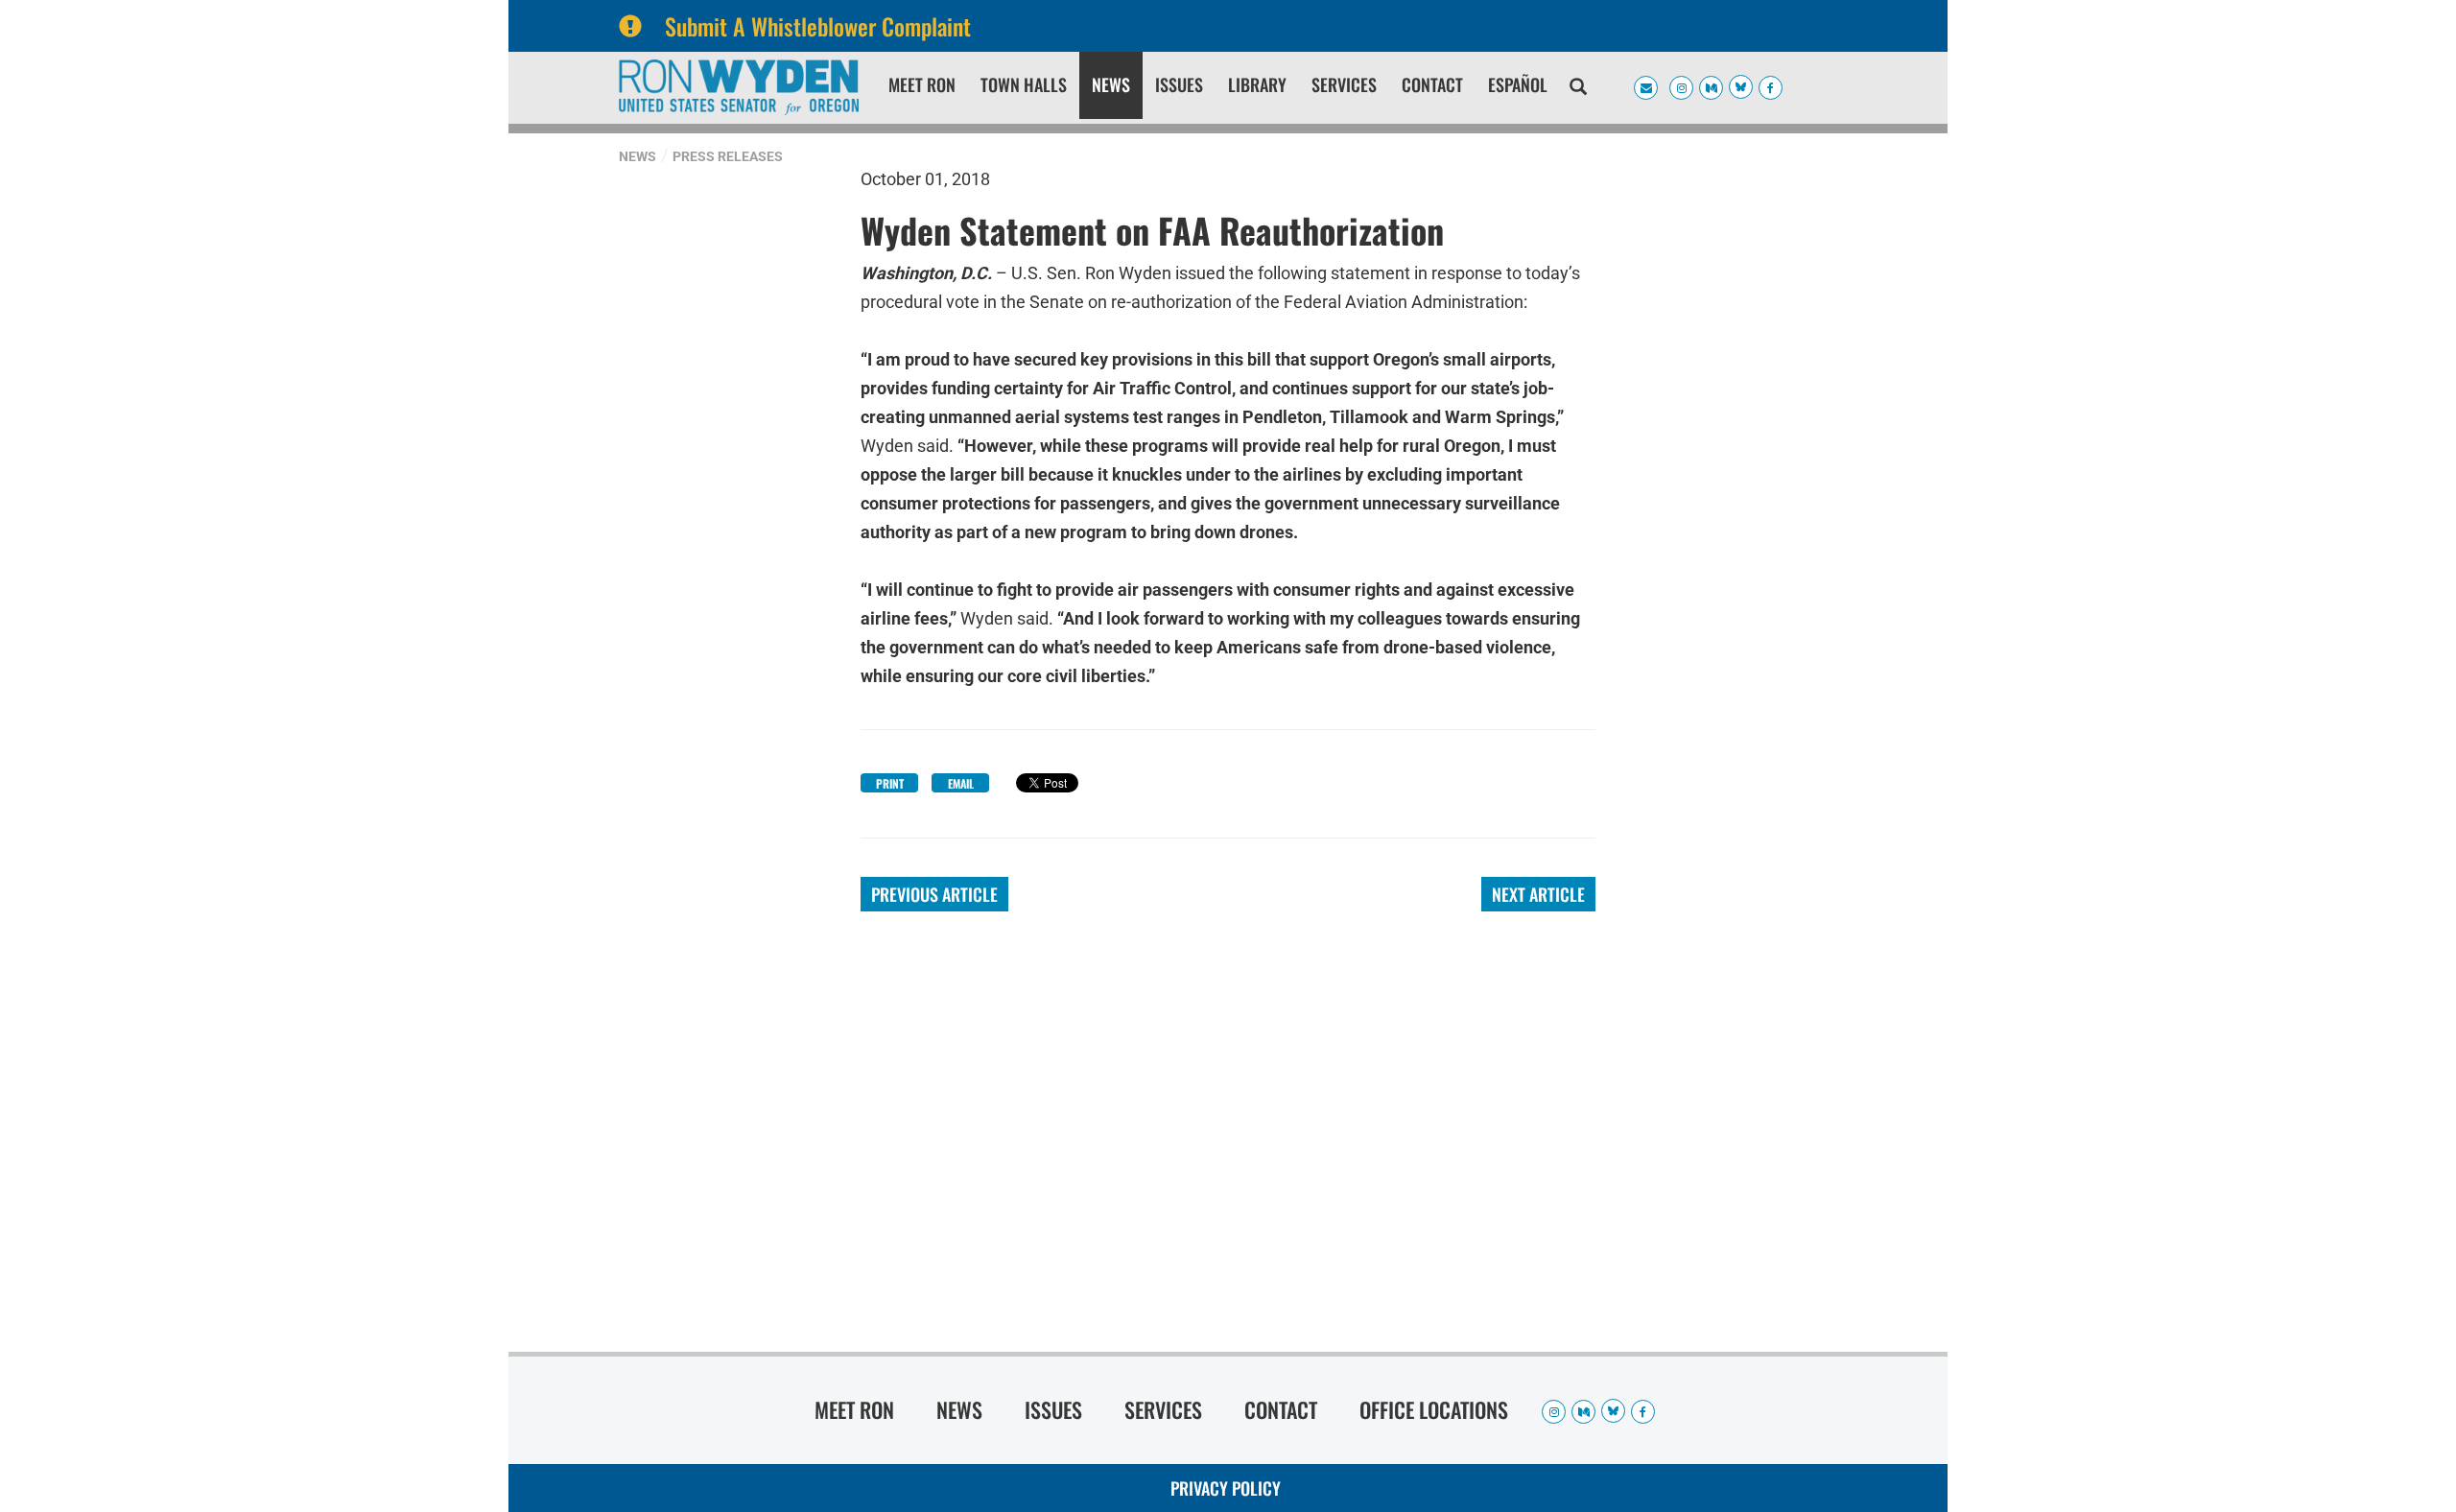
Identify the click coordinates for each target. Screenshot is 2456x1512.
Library (1257, 84)
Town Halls (1024, 84)
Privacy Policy (1226, 1488)
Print (890, 783)
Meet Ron (922, 84)
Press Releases (728, 156)
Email (961, 783)
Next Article (1538, 894)
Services (1344, 84)
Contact (1432, 84)
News (1111, 84)
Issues (1179, 84)
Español (1518, 84)
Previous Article (934, 894)
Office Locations (1434, 1409)
